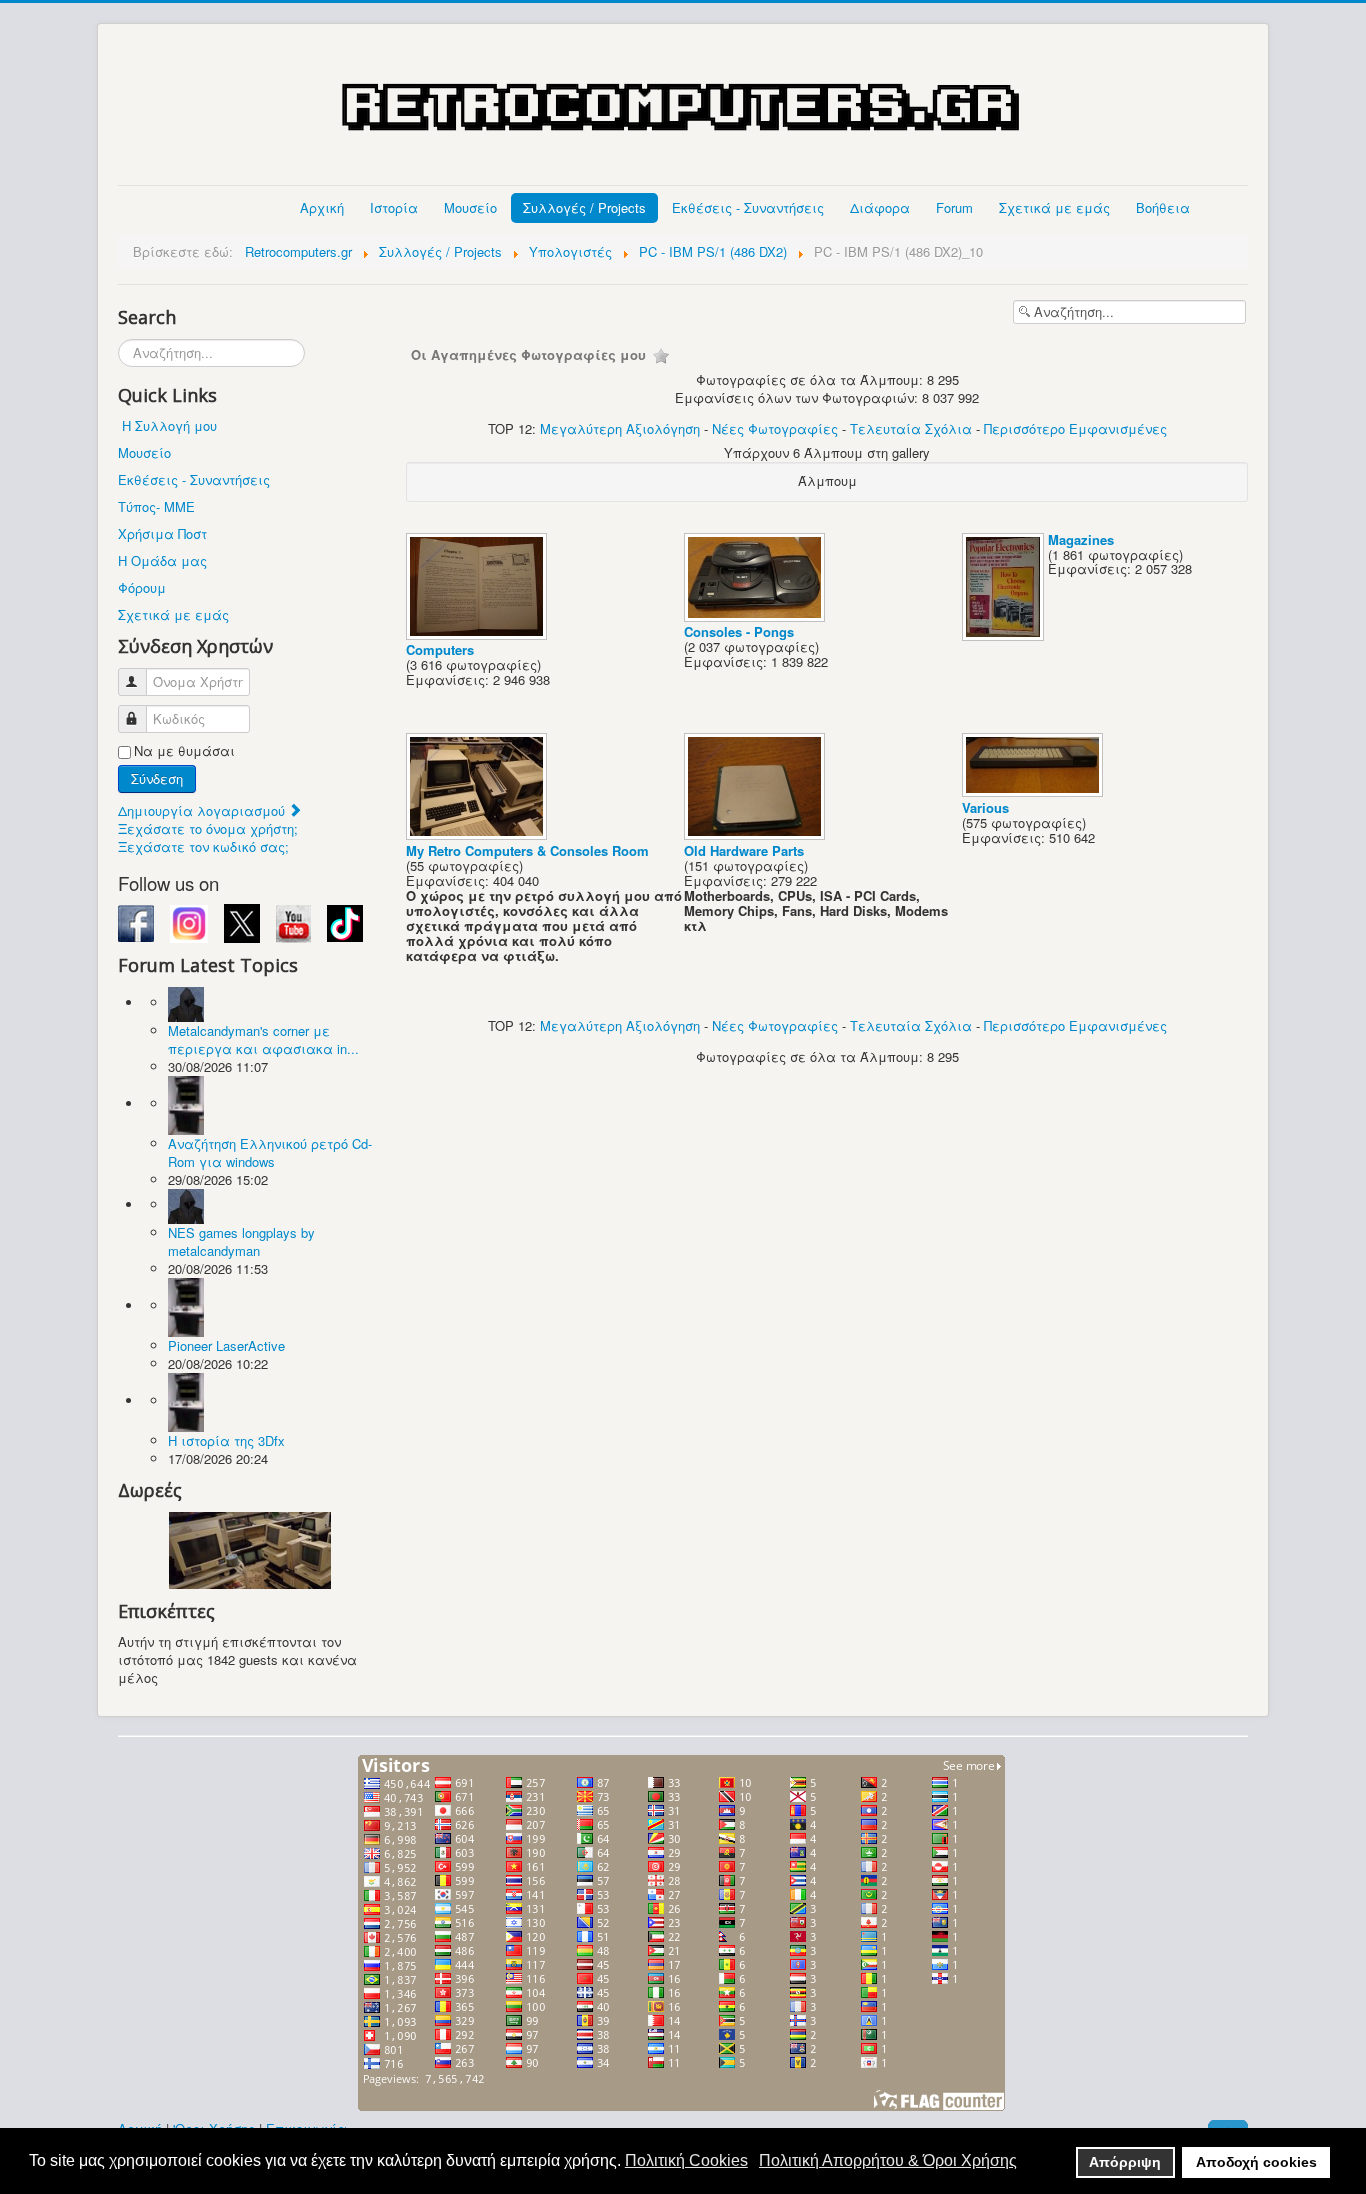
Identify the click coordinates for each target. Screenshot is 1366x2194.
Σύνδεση (157, 778)
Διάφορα (880, 207)
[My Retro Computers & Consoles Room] (478, 834)
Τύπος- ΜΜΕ (156, 506)
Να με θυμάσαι (184, 751)
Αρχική (322, 207)
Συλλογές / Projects (584, 207)
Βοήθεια (1163, 207)
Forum (954, 207)
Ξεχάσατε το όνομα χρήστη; (208, 828)
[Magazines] (1005, 634)
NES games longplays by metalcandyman (241, 1241)
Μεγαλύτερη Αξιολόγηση (620, 428)
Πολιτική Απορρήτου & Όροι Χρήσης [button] (888, 2160)
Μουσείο (470, 207)
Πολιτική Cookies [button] (686, 2160)
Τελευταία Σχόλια (911, 428)
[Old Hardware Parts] (756, 834)
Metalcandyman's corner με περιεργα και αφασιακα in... (263, 1039)
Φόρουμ (142, 587)
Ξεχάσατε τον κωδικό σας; (203, 846)
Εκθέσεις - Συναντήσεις (748, 207)
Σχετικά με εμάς (1054, 207)
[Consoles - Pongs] (756, 615)
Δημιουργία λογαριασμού (203, 810)
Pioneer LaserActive (226, 1345)
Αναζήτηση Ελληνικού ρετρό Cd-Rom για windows (270, 1152)
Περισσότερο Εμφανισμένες (1075, 428)
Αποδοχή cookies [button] (1256, 2162)
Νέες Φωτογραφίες (775, 428)
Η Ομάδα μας (162, 560)
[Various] (1034, 791)
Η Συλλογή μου (169, 425)
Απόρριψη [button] (1125, 2162)
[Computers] (478, 633)
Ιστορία (394, 207)
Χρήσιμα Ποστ (162, 533)
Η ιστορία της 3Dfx (226, 1440)
